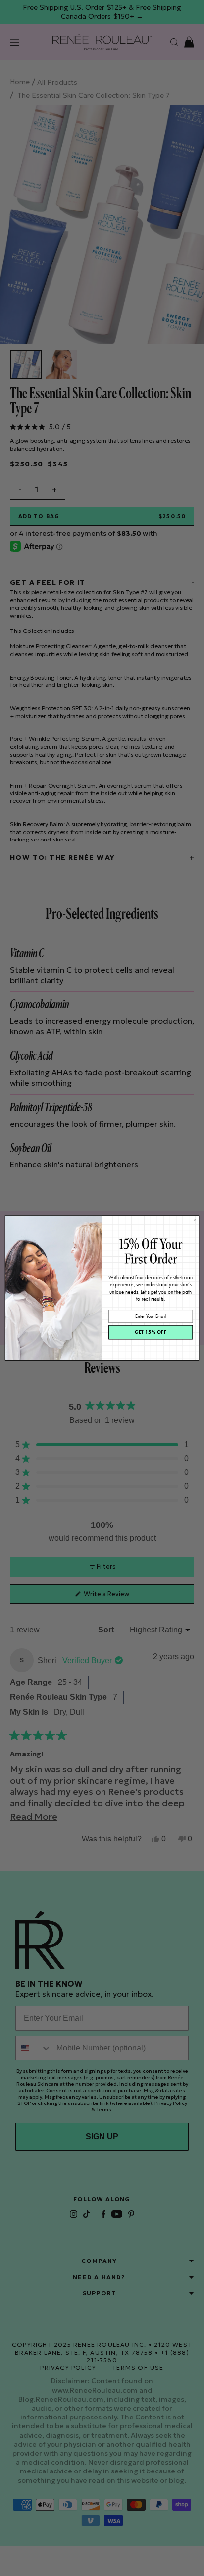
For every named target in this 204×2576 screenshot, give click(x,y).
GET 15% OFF (151, 1333)
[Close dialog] (195, 1220)
